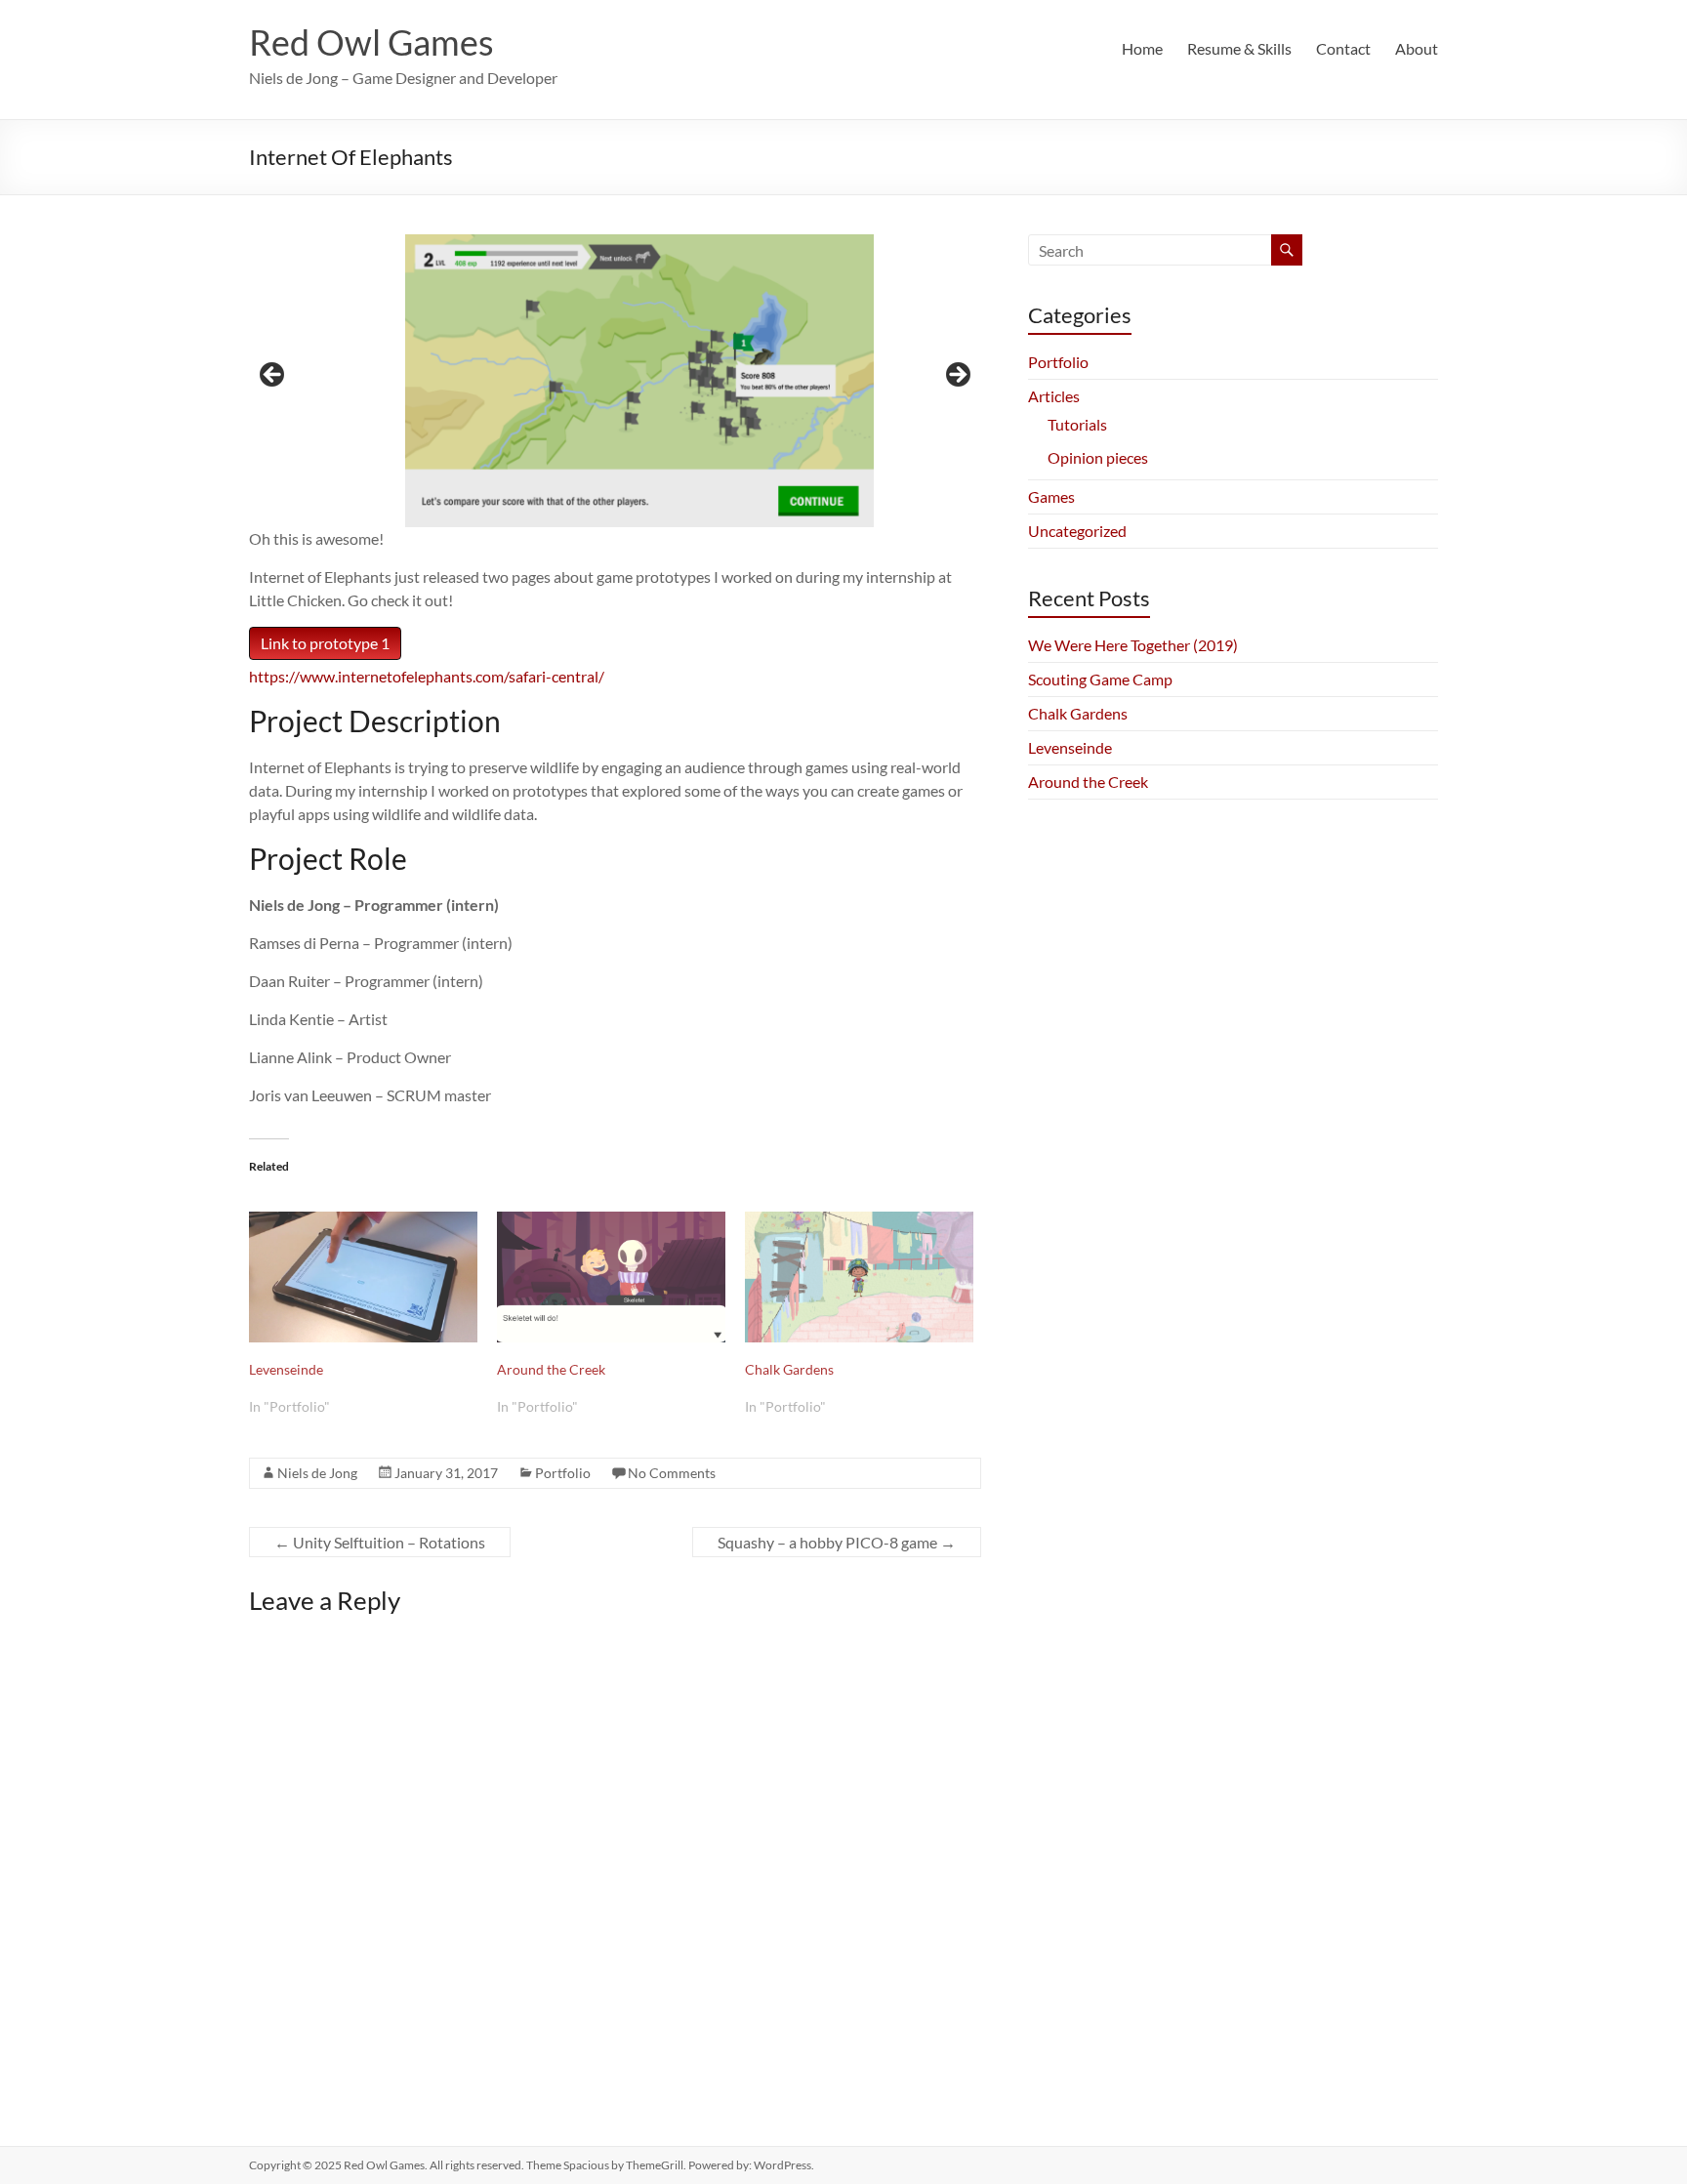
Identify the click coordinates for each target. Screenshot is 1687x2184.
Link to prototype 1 (325, 643)
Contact (1343, 48)
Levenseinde (286, 1369)
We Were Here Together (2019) (1133, 645)
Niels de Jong (317, 1473)
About (1417, 48)
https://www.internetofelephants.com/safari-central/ (427, 676)
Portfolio (563, 1473)
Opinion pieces (1098, 457)
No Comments (672, 1473)
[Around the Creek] (611, 1277)
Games (1051, 496)
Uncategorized (1077, 531)
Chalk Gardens (789, 1369)
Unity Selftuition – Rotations (380, 1542)
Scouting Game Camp (1100, 679)
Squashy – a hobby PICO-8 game (837, 1542)
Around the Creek (551, 1369)
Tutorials (1077, 424)
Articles (1054, 396)
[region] (615, 381)
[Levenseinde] (363, 1277)
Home (1142, 48)
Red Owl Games (371, 42)
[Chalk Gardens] (859, 1277)
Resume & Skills (1239, 48)
